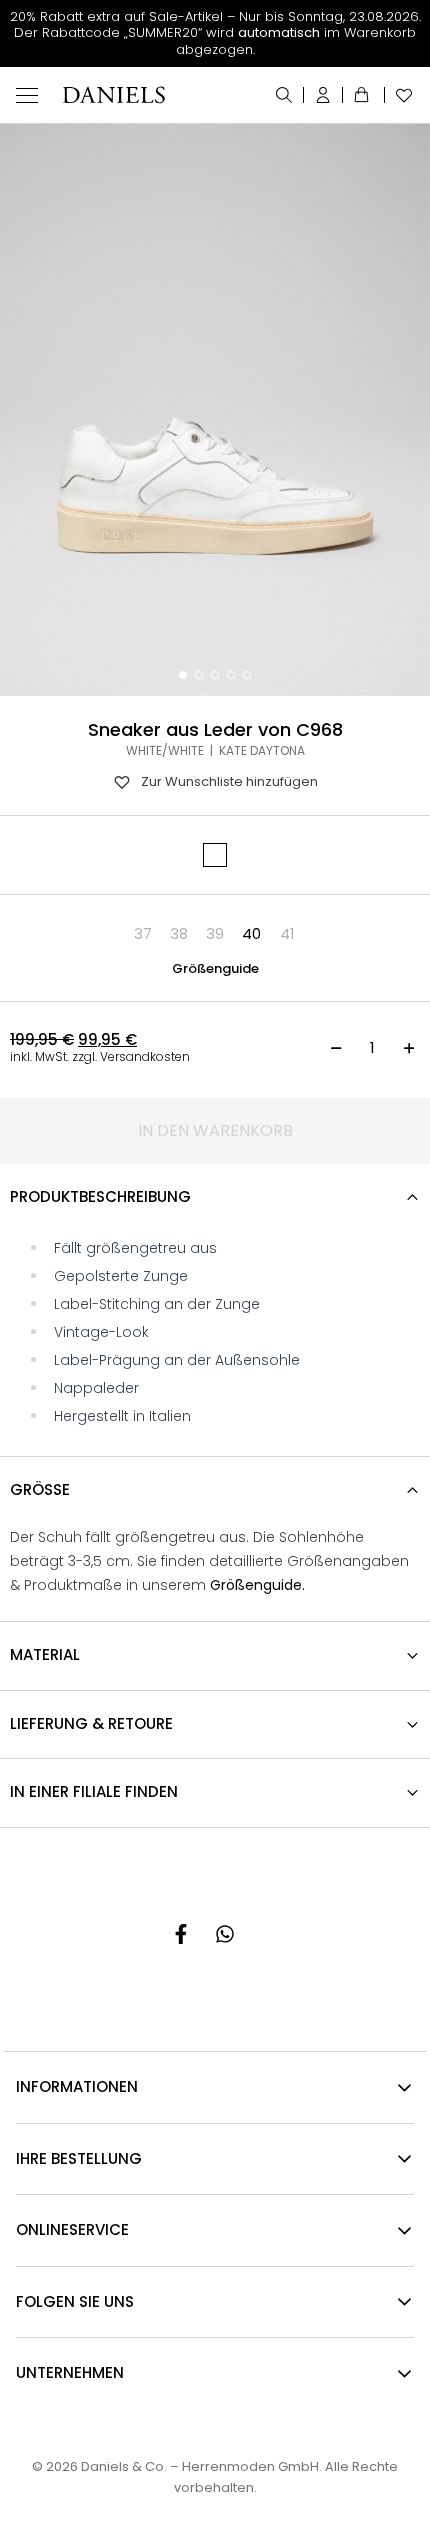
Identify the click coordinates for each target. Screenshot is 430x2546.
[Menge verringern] (336, 1048)
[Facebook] (181, 1934)
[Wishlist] (399, 95)
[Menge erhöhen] (409, 1048)
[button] (143, 934)
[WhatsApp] (225, 1934)
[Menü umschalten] (27, 95)
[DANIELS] (113, 95)
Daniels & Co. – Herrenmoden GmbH (200, 2466)
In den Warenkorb (215, 1130)
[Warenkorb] (364, 95)
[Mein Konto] (323, 95)
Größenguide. (257, 1585)
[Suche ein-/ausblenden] (284, 95)
